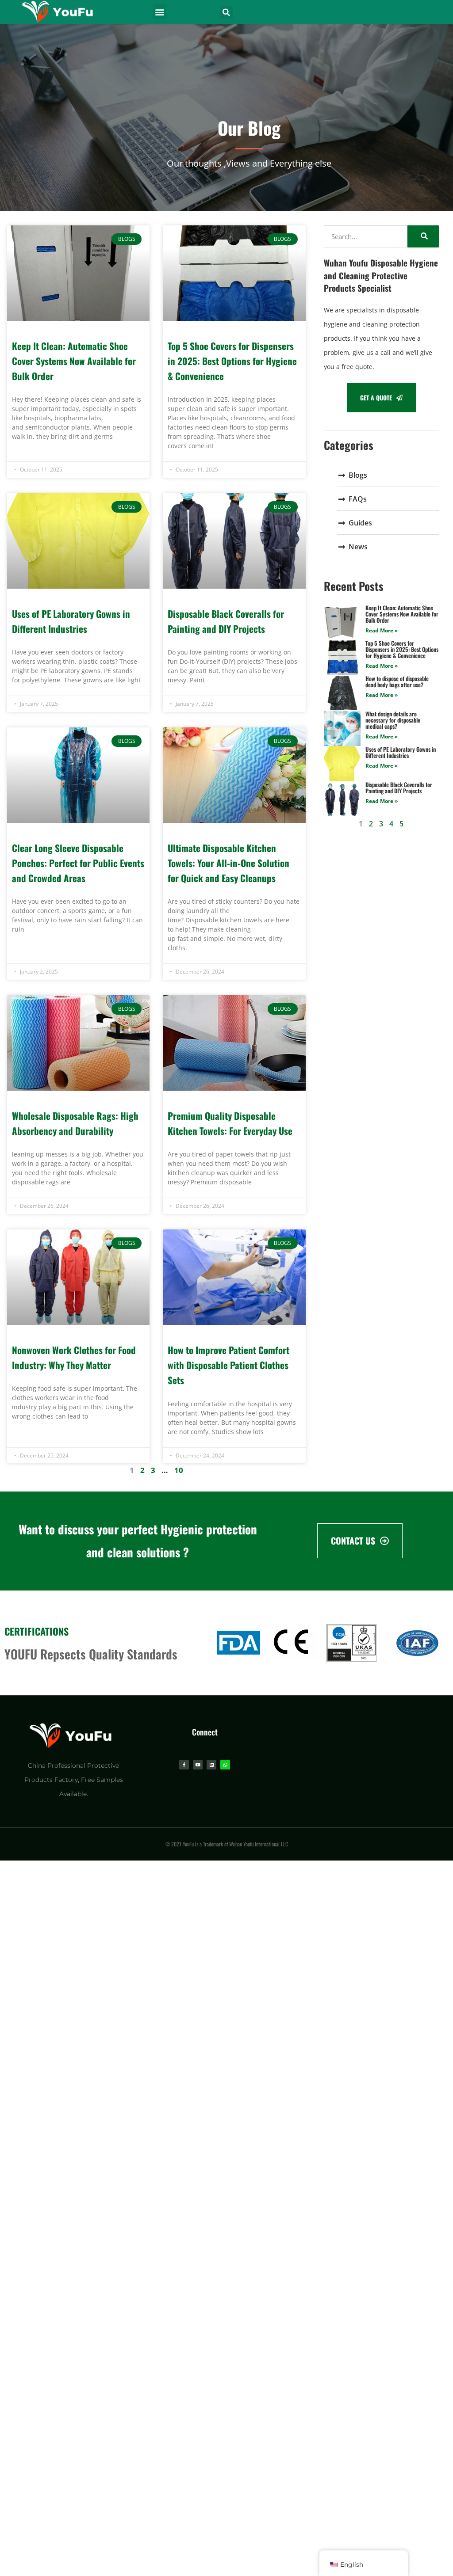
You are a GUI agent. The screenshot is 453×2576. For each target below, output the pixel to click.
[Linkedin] (211, 1765)
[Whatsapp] (225, 1765)
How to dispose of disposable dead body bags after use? (397, 681)
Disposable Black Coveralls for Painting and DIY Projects (399, 788)
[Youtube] (198, 1765)
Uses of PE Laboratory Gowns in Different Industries (401, 752)
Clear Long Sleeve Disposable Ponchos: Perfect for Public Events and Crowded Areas (78, 863)
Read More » (382, 630)
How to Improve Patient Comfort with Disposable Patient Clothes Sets (228, 1365)
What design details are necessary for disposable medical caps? (393, 720)
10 (179, 1470)
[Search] (423, 236)
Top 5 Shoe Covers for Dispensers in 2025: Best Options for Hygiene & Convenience (232, 361)
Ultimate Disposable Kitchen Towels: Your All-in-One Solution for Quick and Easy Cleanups (228, 863)
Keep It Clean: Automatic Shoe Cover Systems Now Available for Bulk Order (74, 361)
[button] (160, 12)
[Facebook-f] (184, 1765)
